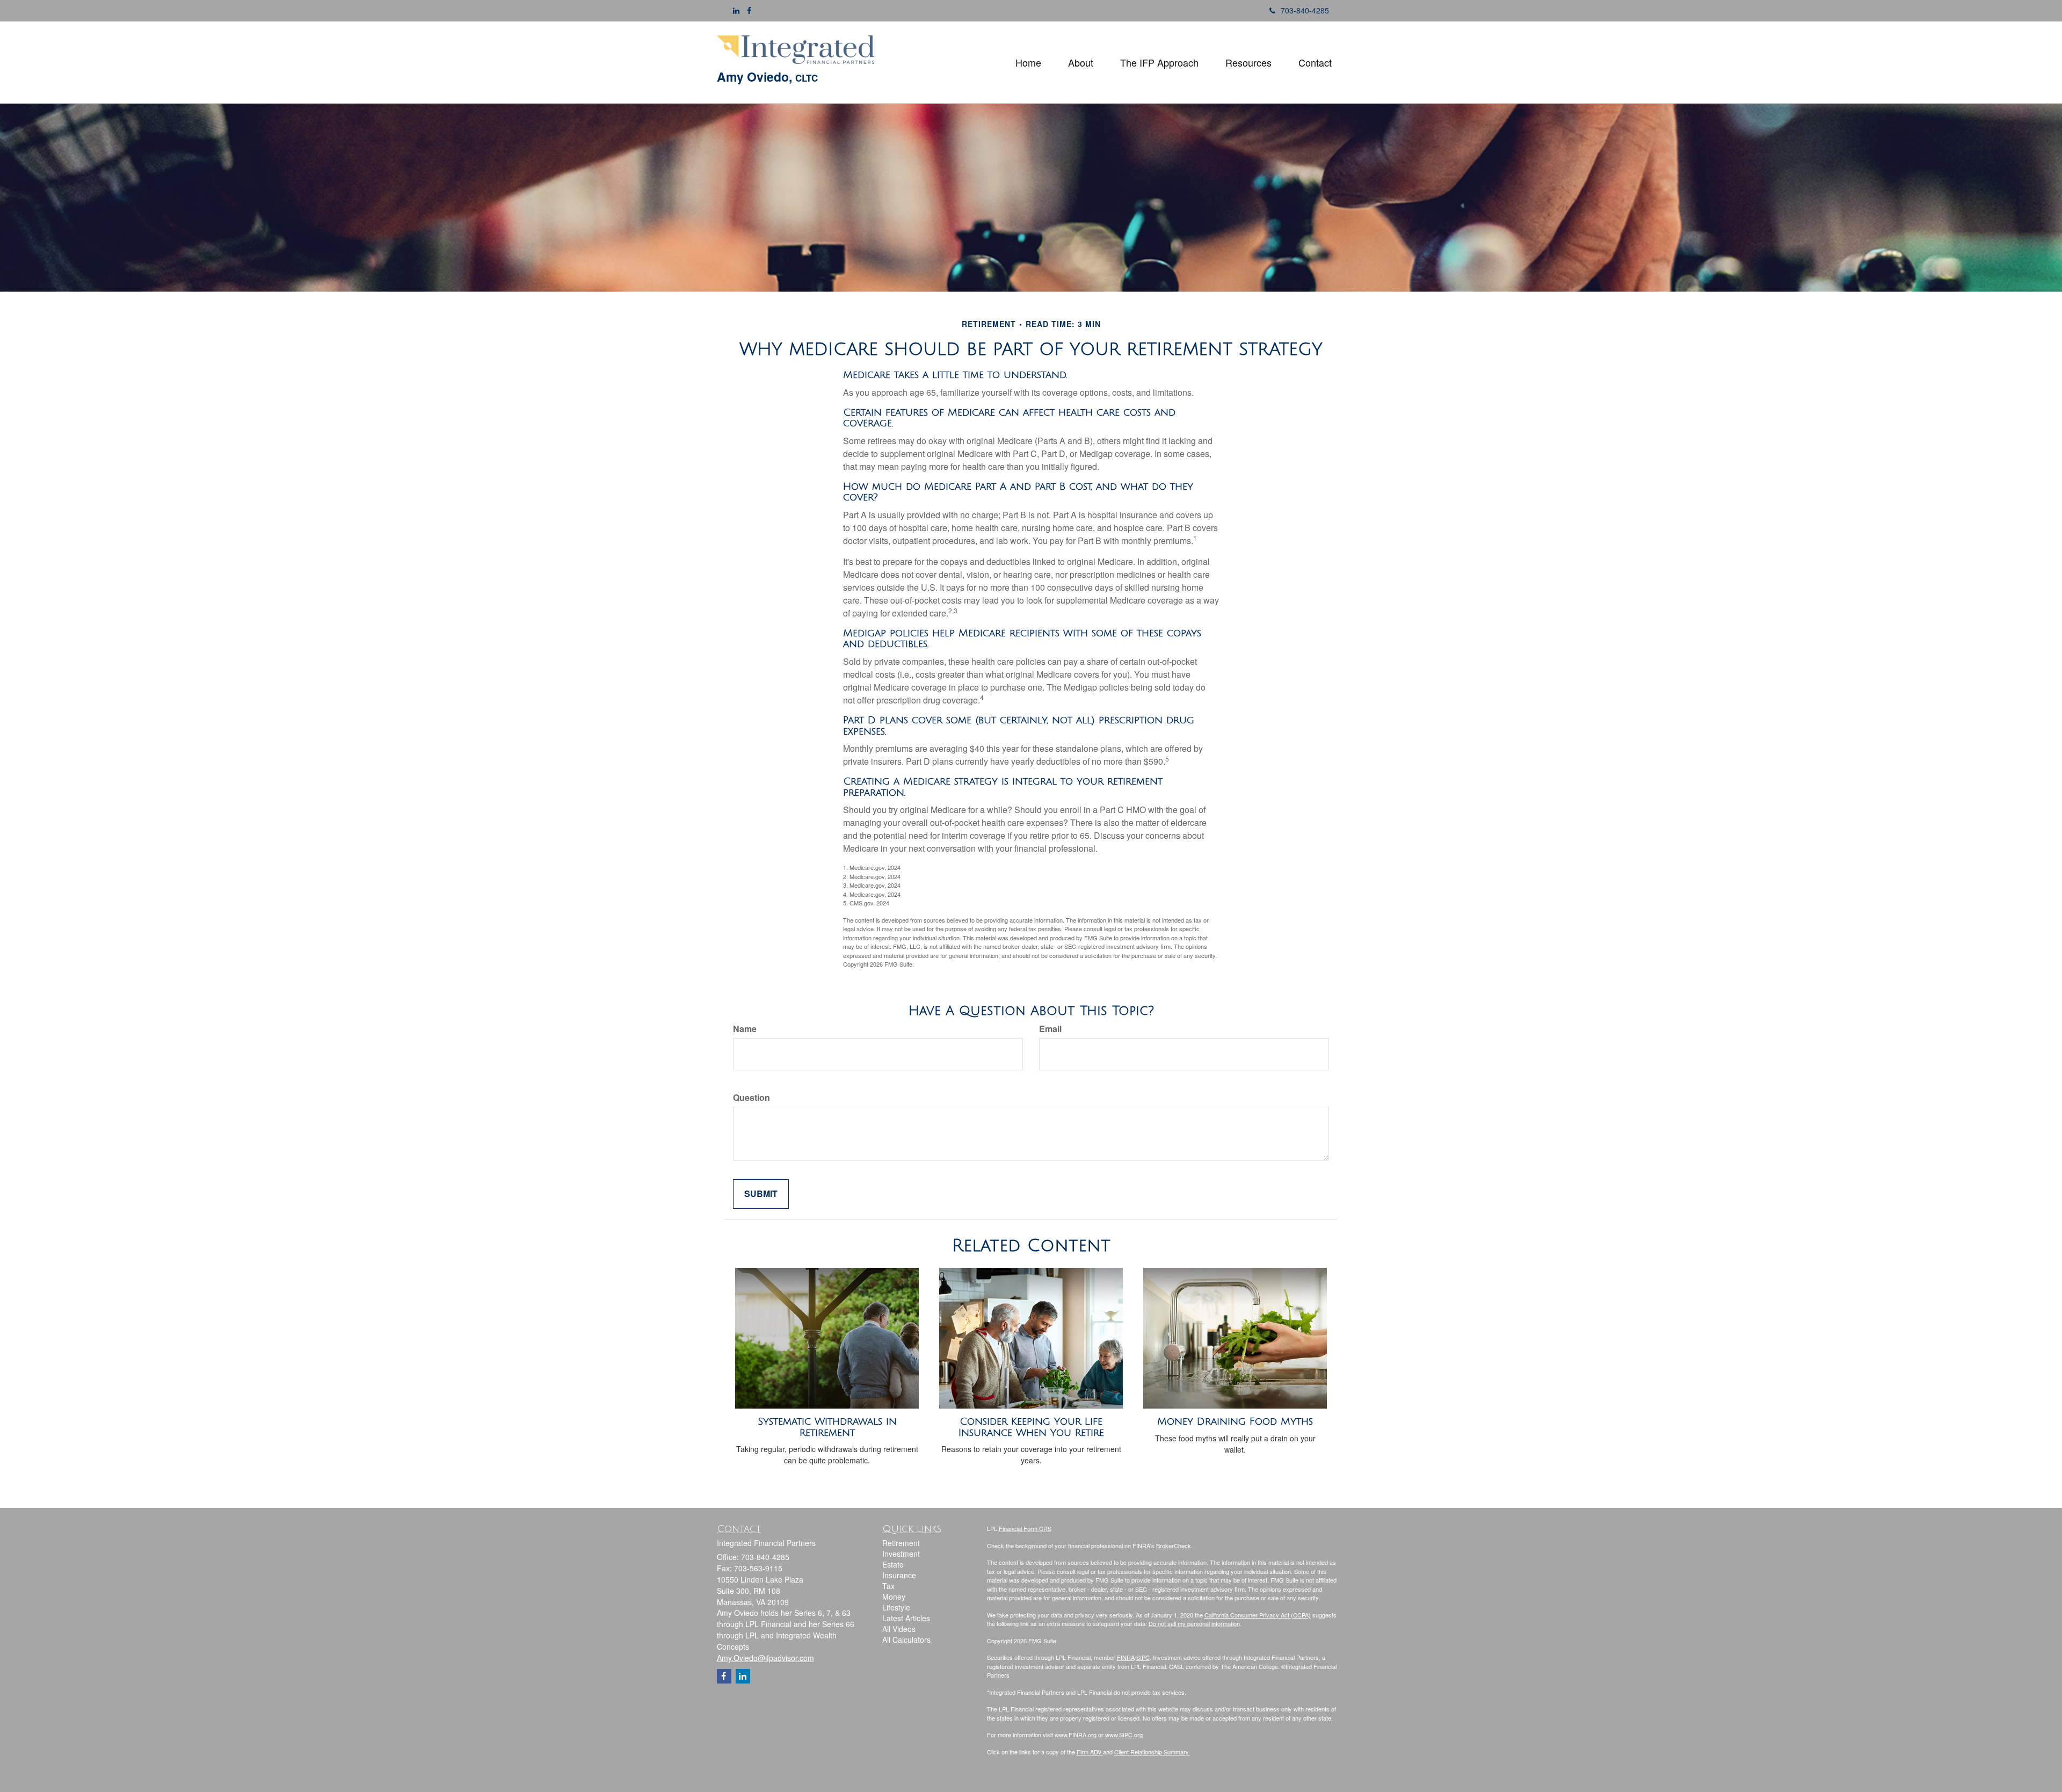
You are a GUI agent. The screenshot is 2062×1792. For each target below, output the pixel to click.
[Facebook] (749, 10)
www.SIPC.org (1124, 1735)
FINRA (1126, 1657)
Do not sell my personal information (1194, 1623)
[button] (1081, 62)
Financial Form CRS (1025, 1528)
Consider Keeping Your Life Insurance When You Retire (1031, 1427)
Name (745, 1029)
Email (1050, 1029)
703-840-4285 (1305, 10)
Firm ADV (1090, 1752)
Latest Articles (906, 1618)
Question (752, 1098)
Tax (888, 1586)
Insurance (899, 1575)
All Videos (899, 1629)
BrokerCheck (1174, 1546)
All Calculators (906, 1639)
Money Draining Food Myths (1235, 1421)
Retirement (901, 1543)
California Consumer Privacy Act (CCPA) (1258, 1615)
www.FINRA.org (1076, 1735)
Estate (893, 1564)
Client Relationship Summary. (1152, 1752)
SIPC (1143, 1657)
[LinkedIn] (736, 10)
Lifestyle (896, 1607)
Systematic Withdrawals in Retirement (827, 1427)
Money (894, 1597)
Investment (901, 1554)
